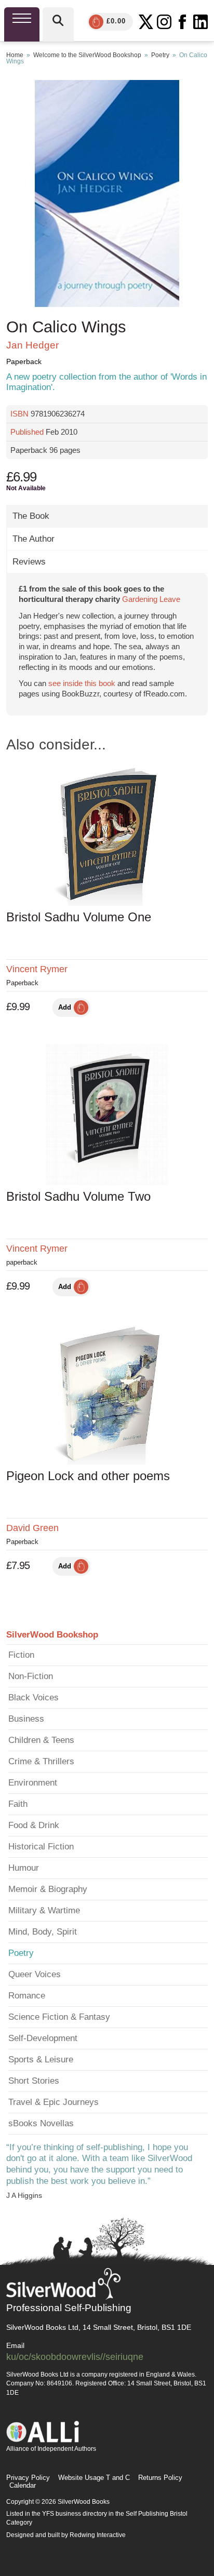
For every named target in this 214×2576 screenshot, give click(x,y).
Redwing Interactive (98, 2535)
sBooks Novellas (41, 2123)
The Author (34, 539)
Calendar (23, 2485)
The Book (31, 516)
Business (26, 1719)
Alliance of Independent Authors (51, 2449)
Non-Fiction (31, 1676)
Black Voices (34, 1698)
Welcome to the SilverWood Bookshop (87, 55)
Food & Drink (34, 1825)
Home (15, 55)
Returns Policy (160, 2478)
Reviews (29, 562)
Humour (24, 1868)
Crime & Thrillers (41, 1761)
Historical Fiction (41, 1847)
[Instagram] (164, 22)
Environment (33, 1783)
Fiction (21, 1655)
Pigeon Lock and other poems (88, 1476)
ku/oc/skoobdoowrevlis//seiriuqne (75, 2357)
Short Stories (34, 2081)
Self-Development (43, 2038)
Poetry (160, 55)
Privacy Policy (28, 2478)
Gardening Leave (151, 599)
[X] (146, 22)
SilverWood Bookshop (52, 1635)
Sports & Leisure (41, 2060)
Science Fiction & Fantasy (59, 2017)
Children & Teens (41, 1740)
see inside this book (82, 683)
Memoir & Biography (48, 1889)
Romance (27, 1996)
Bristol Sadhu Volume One (79, 917)
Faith (18, 1804)
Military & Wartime (44, 1910)
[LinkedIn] (200, 22)
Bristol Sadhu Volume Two (78, 1196)
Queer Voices (35, 1974)
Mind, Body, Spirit (43, 1932)
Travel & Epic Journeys (53, 2102)
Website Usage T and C (94, 2478)
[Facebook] (182, 22)
